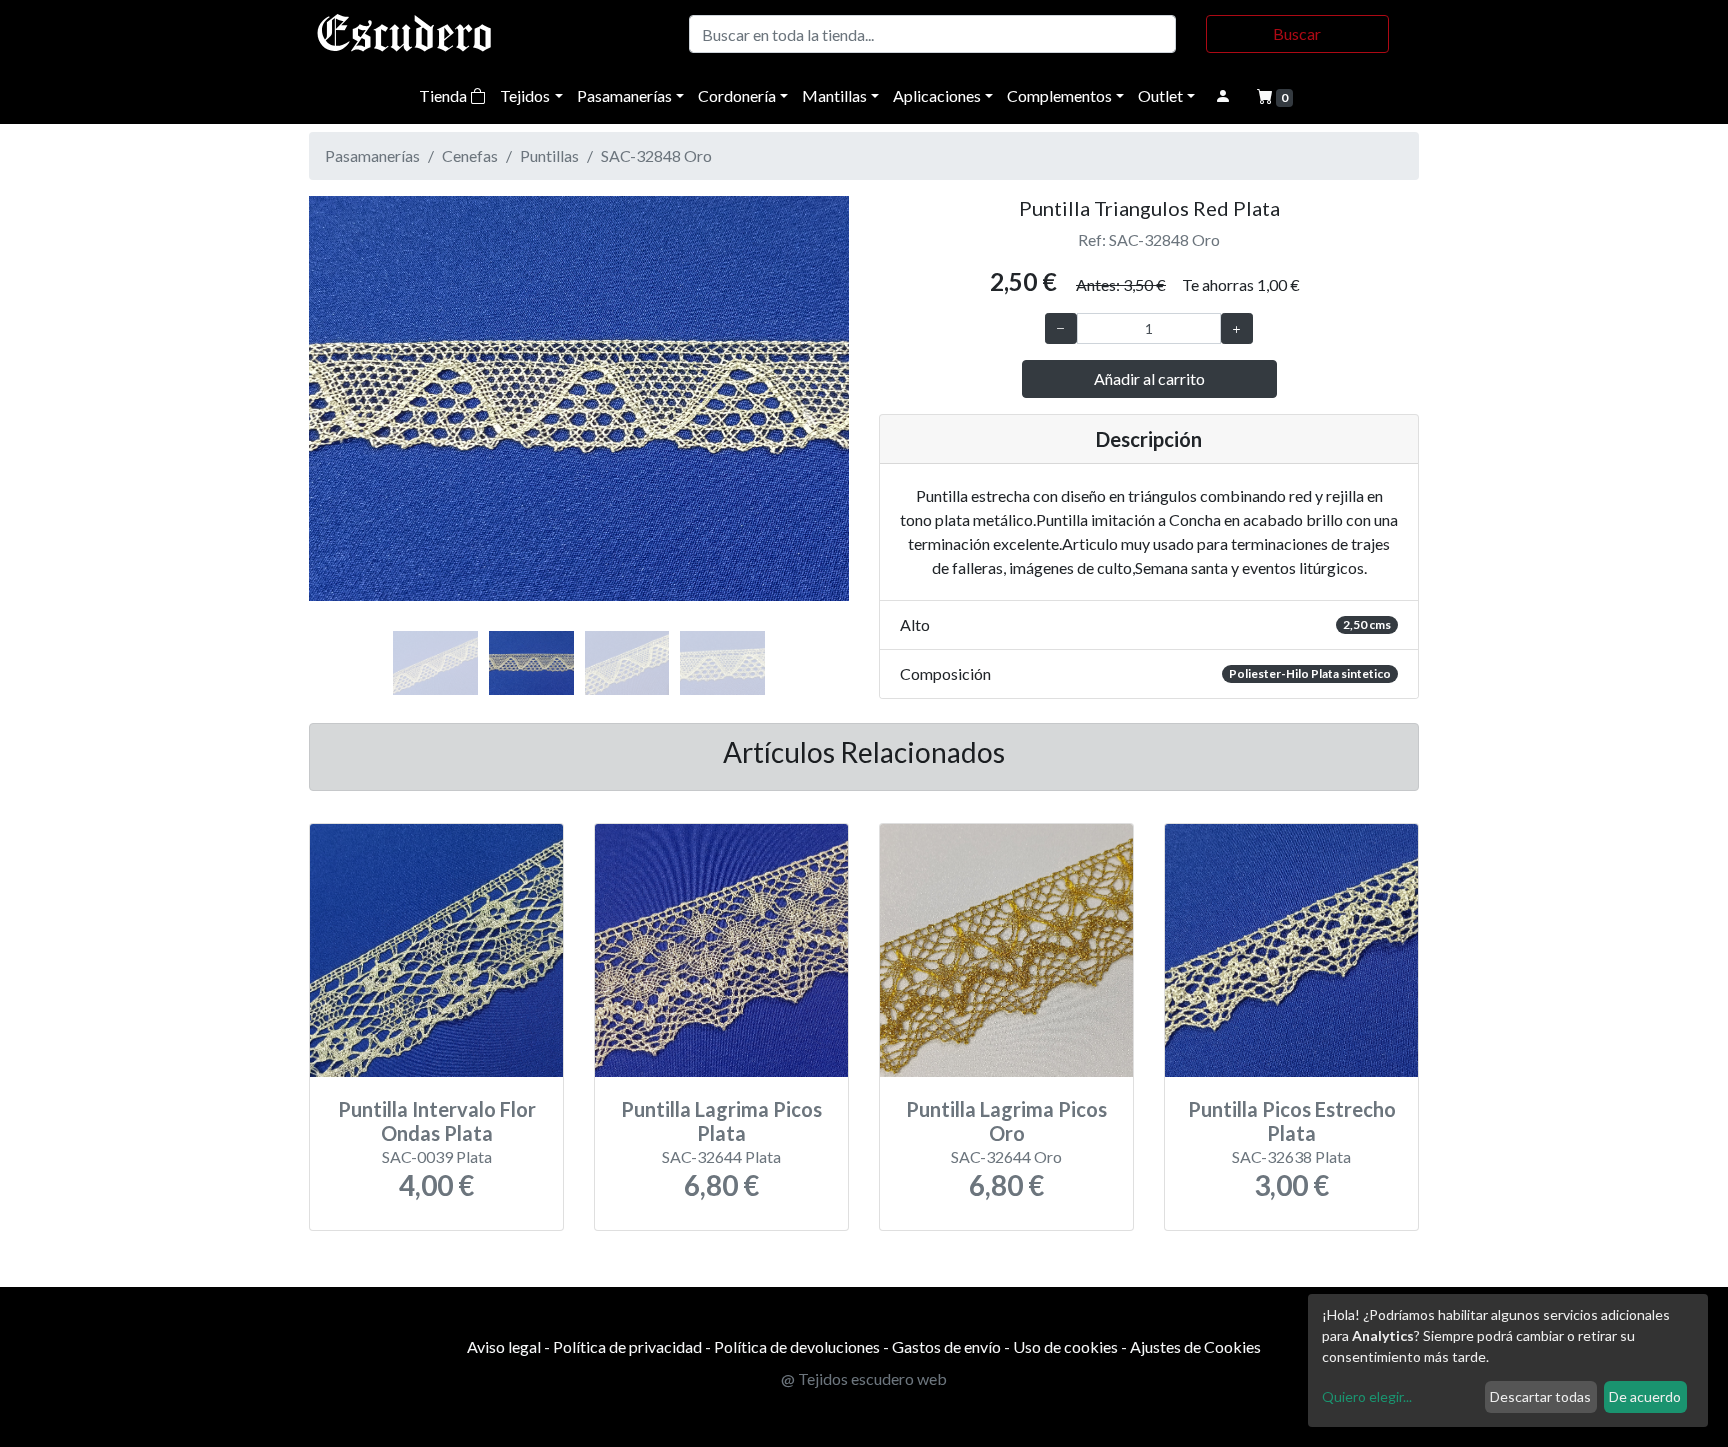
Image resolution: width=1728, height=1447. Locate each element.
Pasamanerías (624, 95)
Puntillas (549, 155)
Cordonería (737, 95)
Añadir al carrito (1149, 378)
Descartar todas (1540, 1396)
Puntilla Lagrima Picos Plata (721, 1121)
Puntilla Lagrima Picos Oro (1006, 1121)
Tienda (444, 95)
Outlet (1160, 95)
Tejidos (525, 95)
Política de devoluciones (797, 1346)
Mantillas (834, 95)
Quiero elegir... (1367, 1396)
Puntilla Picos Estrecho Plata (1292, 1121)
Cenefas (470, 155)
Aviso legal (504, 1346)
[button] (349, 420)
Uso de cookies (1065, 1346)
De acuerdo (1645, 1396)
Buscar (1297, 33)
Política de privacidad (627, 1346)
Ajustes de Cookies (1195, 1346)
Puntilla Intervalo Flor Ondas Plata (437, 1121)
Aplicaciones (937, 95)
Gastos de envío (946, 1346)
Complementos (1059, 95)
